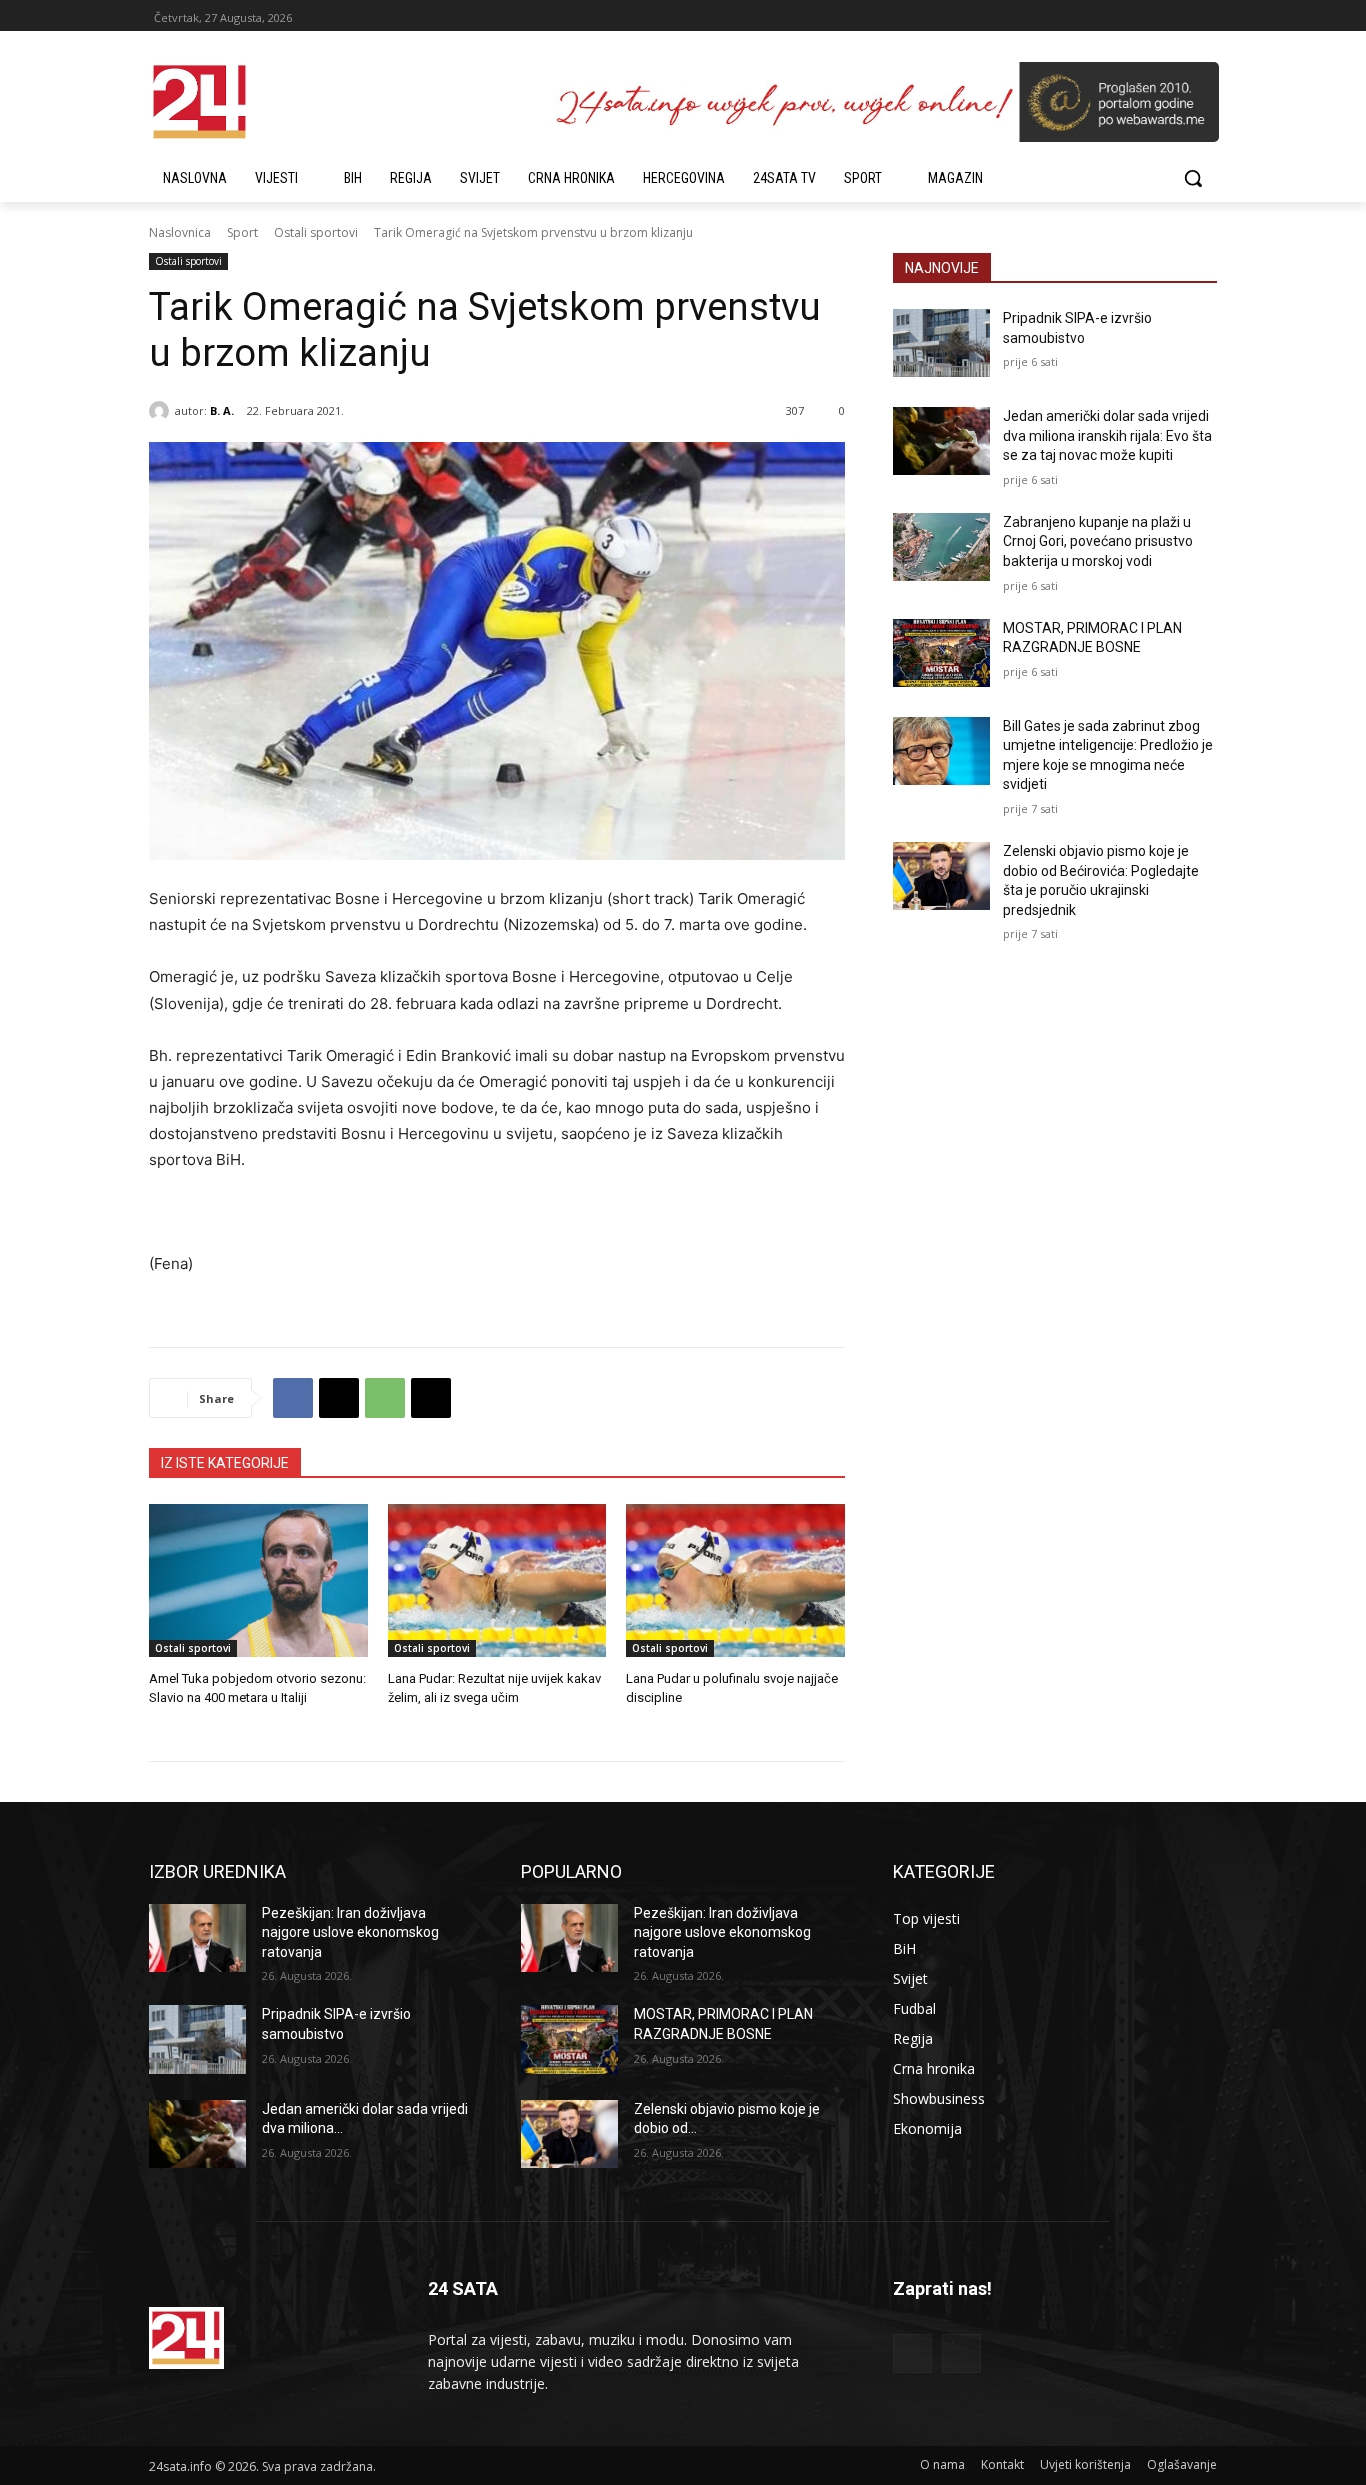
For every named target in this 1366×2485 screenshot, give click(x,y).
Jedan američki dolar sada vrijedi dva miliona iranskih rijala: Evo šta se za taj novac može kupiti (1107, 435)
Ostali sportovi (316, 232)
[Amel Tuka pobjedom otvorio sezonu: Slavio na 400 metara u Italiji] (258, 1580)
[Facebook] (293, 1398)
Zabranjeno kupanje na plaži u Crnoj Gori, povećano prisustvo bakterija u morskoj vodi (1098, 541)
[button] (1193, 178)
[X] (339, 1398)
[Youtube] (961, 2353)
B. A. (222, 410)
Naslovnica (180, 232)
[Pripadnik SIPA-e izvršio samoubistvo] (941, 343)
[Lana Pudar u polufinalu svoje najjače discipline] (735, 1580)
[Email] (431, 1398)
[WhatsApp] (385, 1398)
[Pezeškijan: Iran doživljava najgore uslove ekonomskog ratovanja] (197, 1938)
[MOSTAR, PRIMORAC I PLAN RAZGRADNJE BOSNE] (941, 653)
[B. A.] (162, 411)
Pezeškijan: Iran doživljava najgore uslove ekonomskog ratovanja (350, 1932)
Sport (242, 232)
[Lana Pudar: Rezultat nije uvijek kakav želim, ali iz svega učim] (497, 1580)
